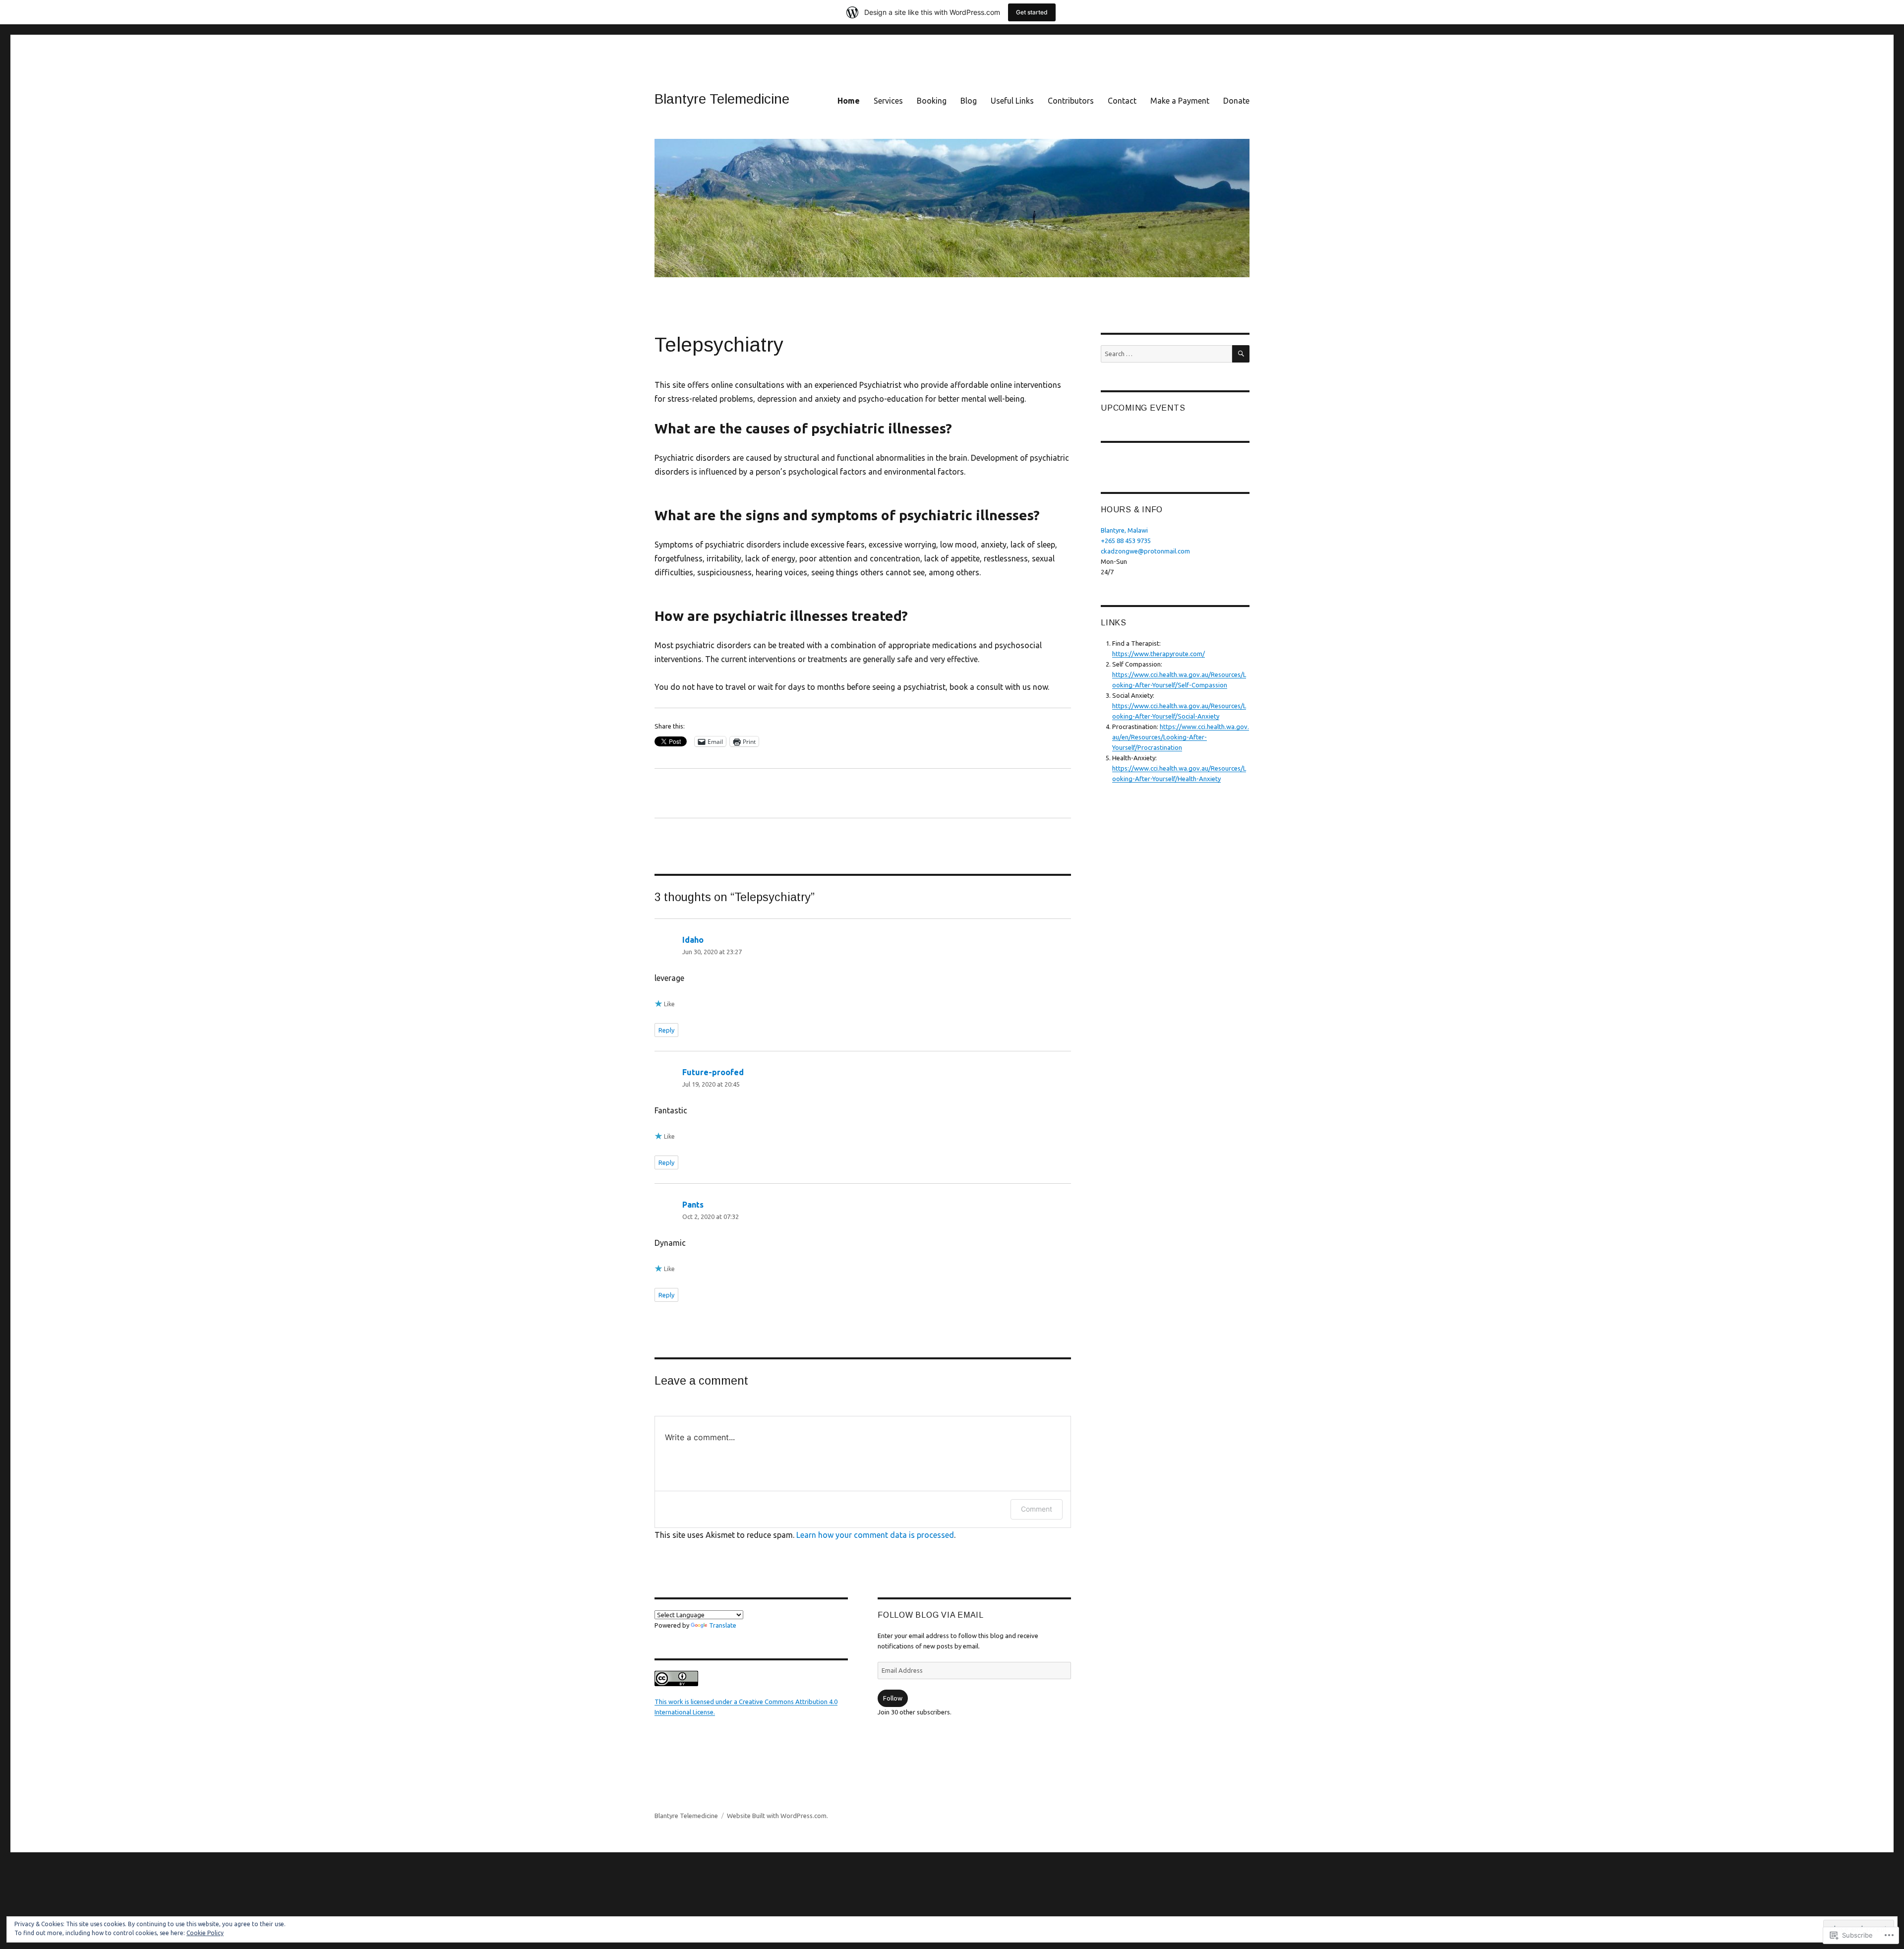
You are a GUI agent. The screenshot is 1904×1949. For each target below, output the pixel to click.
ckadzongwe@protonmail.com (1145, 551)
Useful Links (1012, 101)
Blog (969, 101)
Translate (723, 1625)
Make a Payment (1180, 101)
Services (888, 101)
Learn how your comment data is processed (875, 1535)
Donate (1236, 101)
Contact (1122, 101)
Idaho (693, 940)
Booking (932, 101)
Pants (693, 1205)
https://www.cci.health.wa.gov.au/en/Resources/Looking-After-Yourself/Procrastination (1181, 737)
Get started (1032, 12)
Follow (893, 1698)
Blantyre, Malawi (1124, 530)
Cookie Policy (205, 1933)
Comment (1037, 1509)
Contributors (1071, 101)
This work (670, 1702)
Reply (666, 1030)
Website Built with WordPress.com (777, 1816)
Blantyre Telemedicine (722, 99)
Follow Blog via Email (931, 1615)
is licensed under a (712, 1702)
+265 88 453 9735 (1126, 541)
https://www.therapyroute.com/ (1159, 654)
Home (849, 101)
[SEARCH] (1241, 354)
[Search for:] (1166, 354)
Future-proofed (713, 1072)
